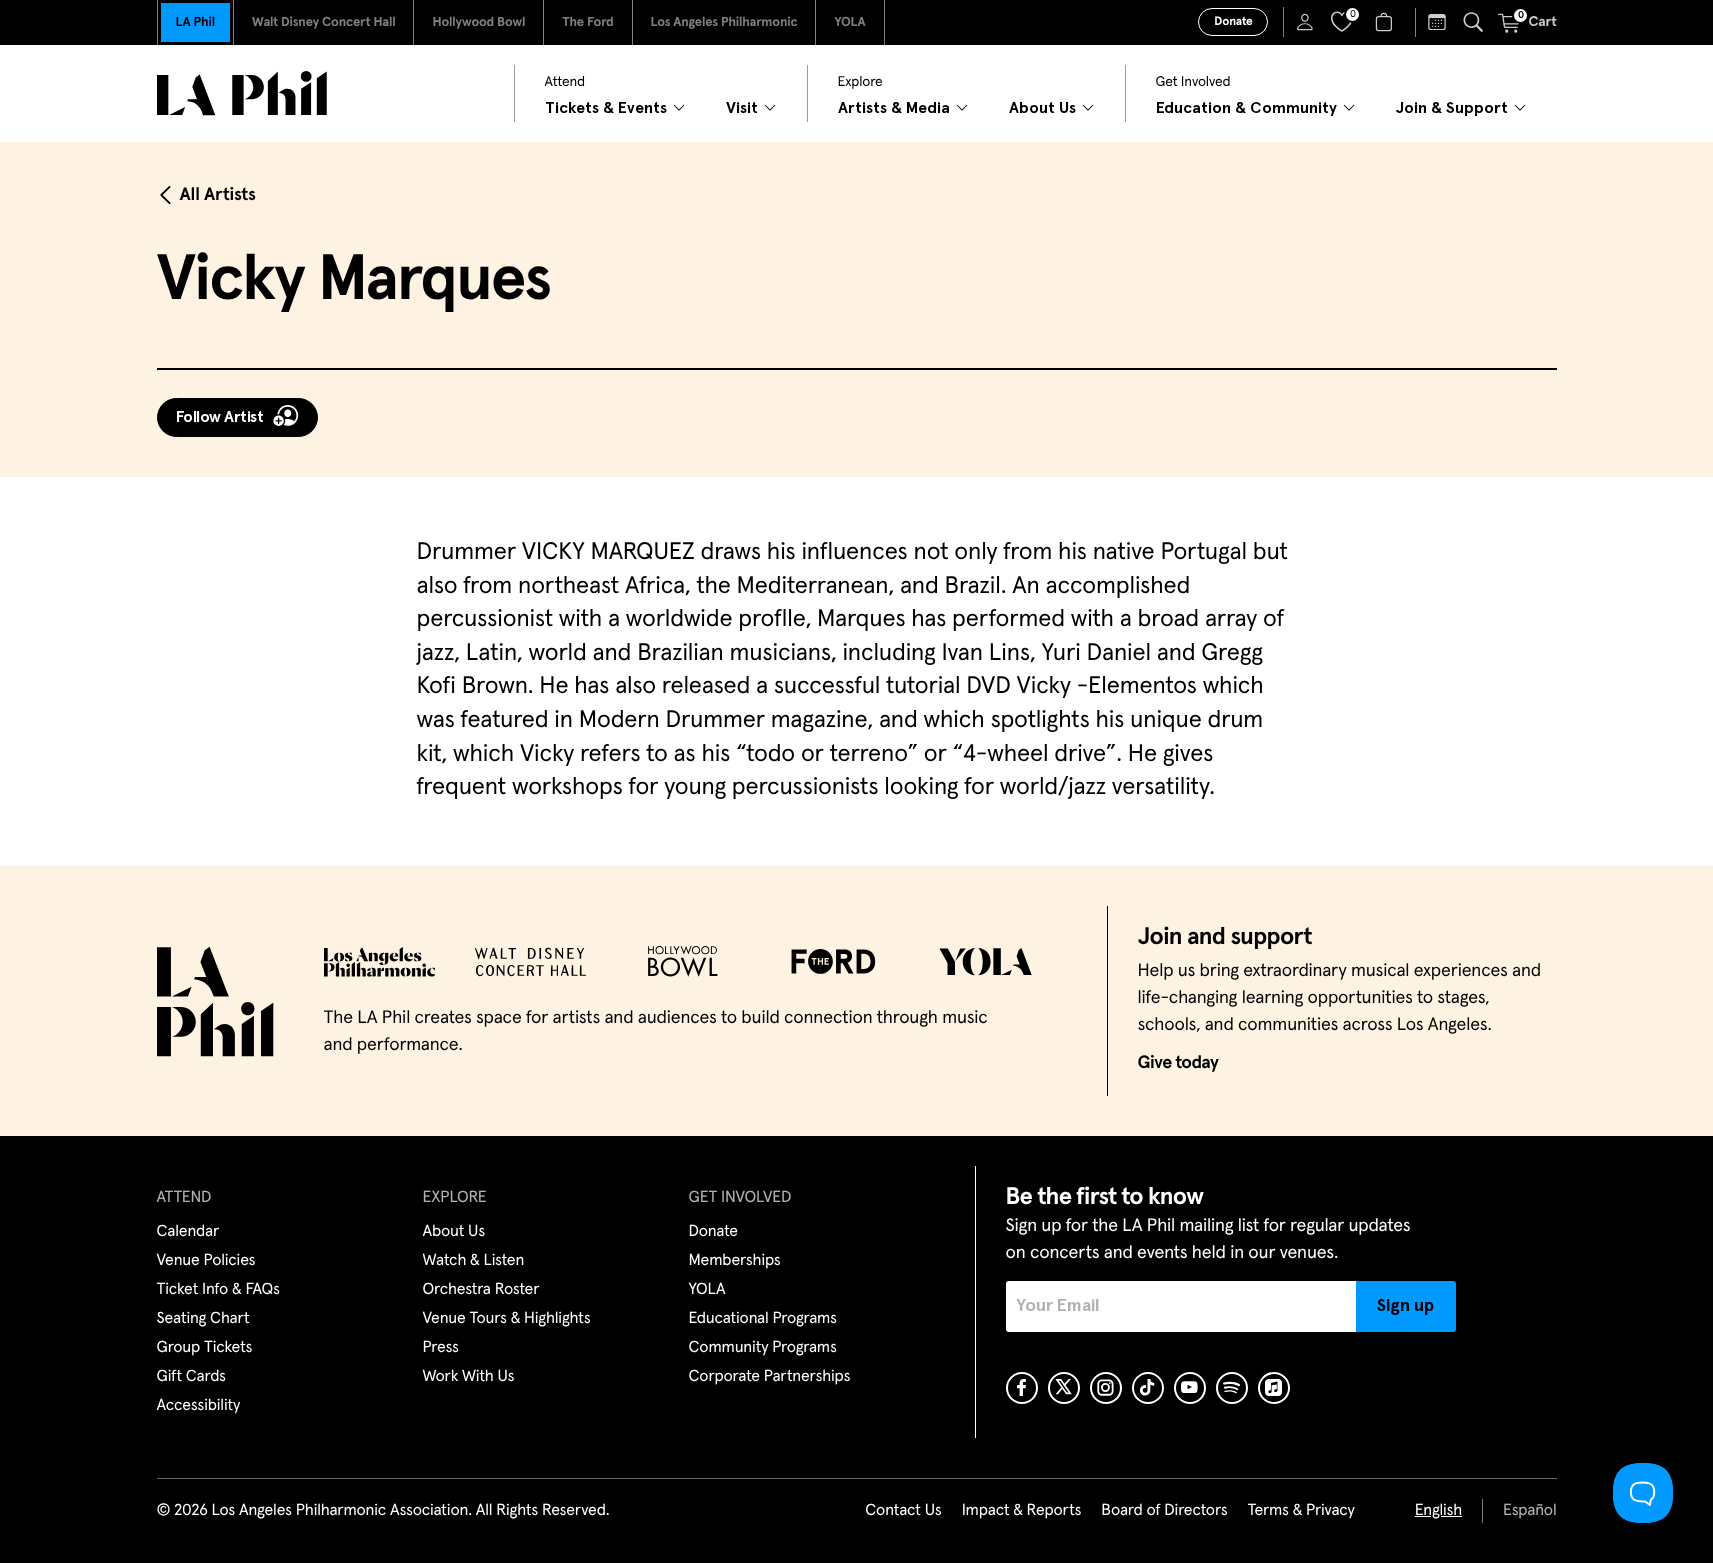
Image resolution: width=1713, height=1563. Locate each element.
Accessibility (199, 1406)
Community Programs (763, 1348)
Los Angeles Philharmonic (724, 22)
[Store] (1386, 22)
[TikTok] (1148, 1388)
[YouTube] (1190, 1388)
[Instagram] (1106, 1388)
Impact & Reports (1022, 1511)
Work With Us (469, 1377)
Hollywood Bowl (478, 22)
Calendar (188, 1232)
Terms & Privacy (1300, 1511)
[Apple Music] (1274, 1388)
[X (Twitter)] (1064, 1388)
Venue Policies (206, 1261)
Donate (1233, 22)
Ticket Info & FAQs (218, 1290)
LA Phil (195, 22)
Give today (1178, 1063)
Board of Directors (1164, 1511)
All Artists (218, 195)
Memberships (735, 1261)
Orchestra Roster (481, 1290)
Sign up (1405, 1306)
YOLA (849, 22)
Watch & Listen (474, 1261)
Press (441, 1348)
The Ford (587, 22)
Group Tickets (205, 1348)
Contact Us (903, 1511)
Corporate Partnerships (770, 1377)
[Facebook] (1022, 1388)
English (1438, 1511)
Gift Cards (191, 1377)
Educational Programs (763, 1319)
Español (1529, 1511)
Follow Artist (220, 417)
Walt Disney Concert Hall (324, 22)
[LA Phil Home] (242, 93)
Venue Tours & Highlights (507, 1319)
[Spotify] (1232, 1388)
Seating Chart (203, 1319)
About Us (454, 1232)
